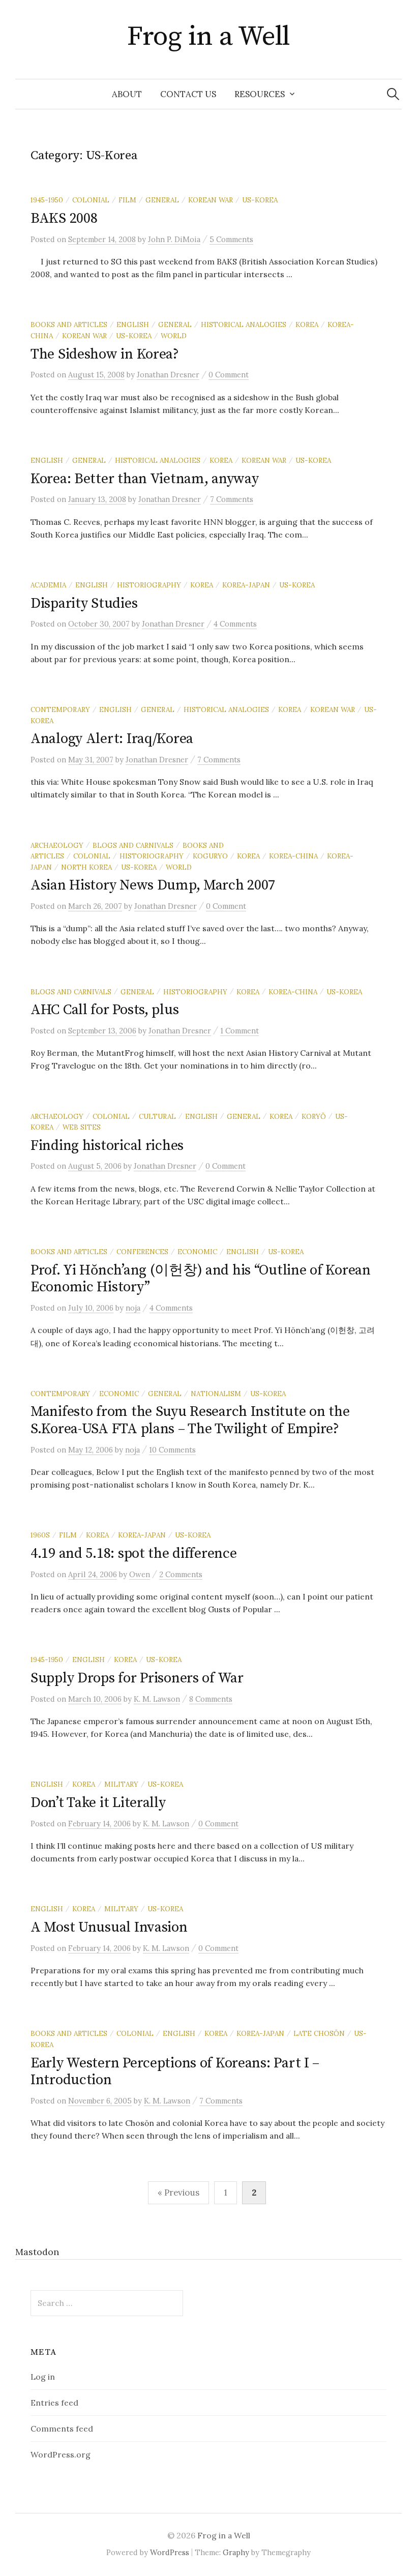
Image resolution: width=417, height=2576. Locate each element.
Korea (307, 324)
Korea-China (293, 856)
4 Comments (235, 624)
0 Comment (229, 375)
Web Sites (82, 1127)
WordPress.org (61, 2454)
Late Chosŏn (319, 2033)
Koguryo (210, 856)
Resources (260, 94)
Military (121, 1784)
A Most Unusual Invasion (109, 1927)
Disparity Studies (84, 603)
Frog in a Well (208, 37)
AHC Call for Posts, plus (105, 1010)
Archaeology (57, 845)
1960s (40, 1535)
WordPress (170, 2552)
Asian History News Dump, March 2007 (153, 885)
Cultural (157, 1116)
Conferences (142, 1252)
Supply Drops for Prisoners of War (137, 1678)
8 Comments (211, 1699)
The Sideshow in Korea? (105, 354)
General (162, 200)
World (174, 336)
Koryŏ (314, 1116)
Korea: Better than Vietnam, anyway (144, 479)
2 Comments (181, 1574)
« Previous (178, 2193)
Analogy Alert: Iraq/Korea (112, 739)
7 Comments (232, 499)
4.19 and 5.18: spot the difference (133, 1553)
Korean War (211, 200)
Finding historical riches (107, 1146)
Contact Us (188, 94)
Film (127, 200)
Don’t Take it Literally (98, 1803)
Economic (197, 1252)
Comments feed (62, 2429)
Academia (48, 585)
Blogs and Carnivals (133, 845)
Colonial (91, 200)
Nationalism (216, 1394)
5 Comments (231, 239)
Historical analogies (244, 324)
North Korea (86, 867)
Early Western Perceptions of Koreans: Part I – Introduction (175, 2072)
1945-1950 (47, 200)
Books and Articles (69, 324)
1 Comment (240, 1031)
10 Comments (172, 1450)
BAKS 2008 (64, 218)
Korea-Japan (246, 585)
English (133, 324)
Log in (43, 2377)
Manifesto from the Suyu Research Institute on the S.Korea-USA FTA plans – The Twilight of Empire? (190, 1420)
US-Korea (260, 200)
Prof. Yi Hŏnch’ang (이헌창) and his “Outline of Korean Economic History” (201, 1279)
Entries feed (54, 2403)
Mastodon (37, 2252)
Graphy (236, 2552)
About (127, 94)
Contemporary (60, 709)
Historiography (149, 585)
